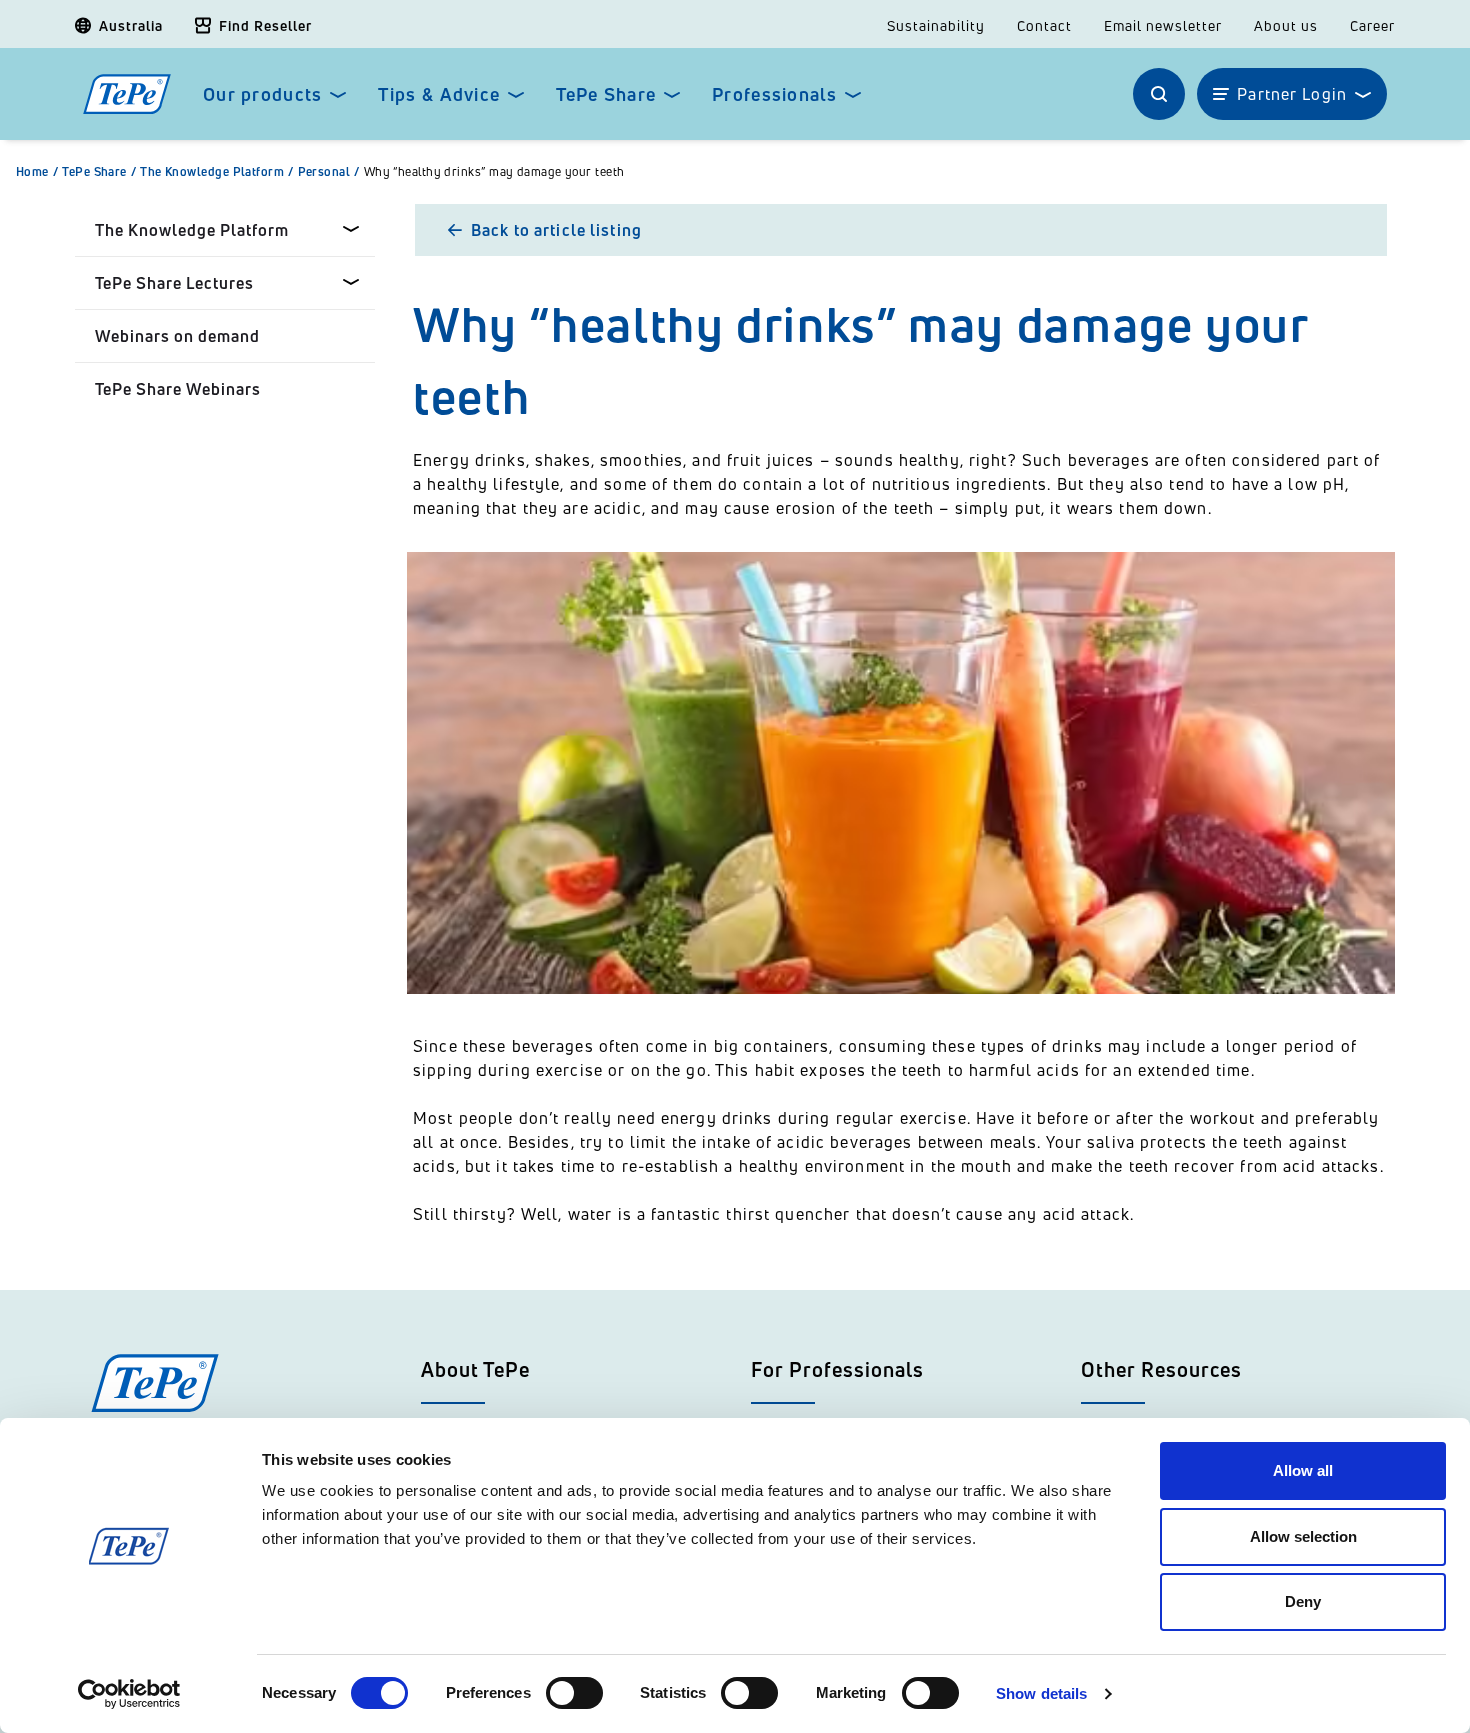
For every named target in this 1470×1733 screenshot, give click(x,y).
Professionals (774, 94)
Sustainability (936, 26)
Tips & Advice (439, 94)
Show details (1041, 1693)
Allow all (1303, 1470)
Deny (1303, 1601)
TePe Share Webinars (178, 389)
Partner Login (1292, 94)
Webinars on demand (177, 336)
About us (1286, 26)
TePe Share (606, 94)
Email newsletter (1163, 26)
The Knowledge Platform (216, 172)
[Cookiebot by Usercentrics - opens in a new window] (129, 1694)
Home (37, 172)
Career (1372, 26)
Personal (329, 172)
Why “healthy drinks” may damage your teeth (494, 172)
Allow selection (1303, 1536)
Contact (1044, 26)
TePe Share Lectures (174, 283)
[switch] (574, 1693)
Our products (262, 94)
